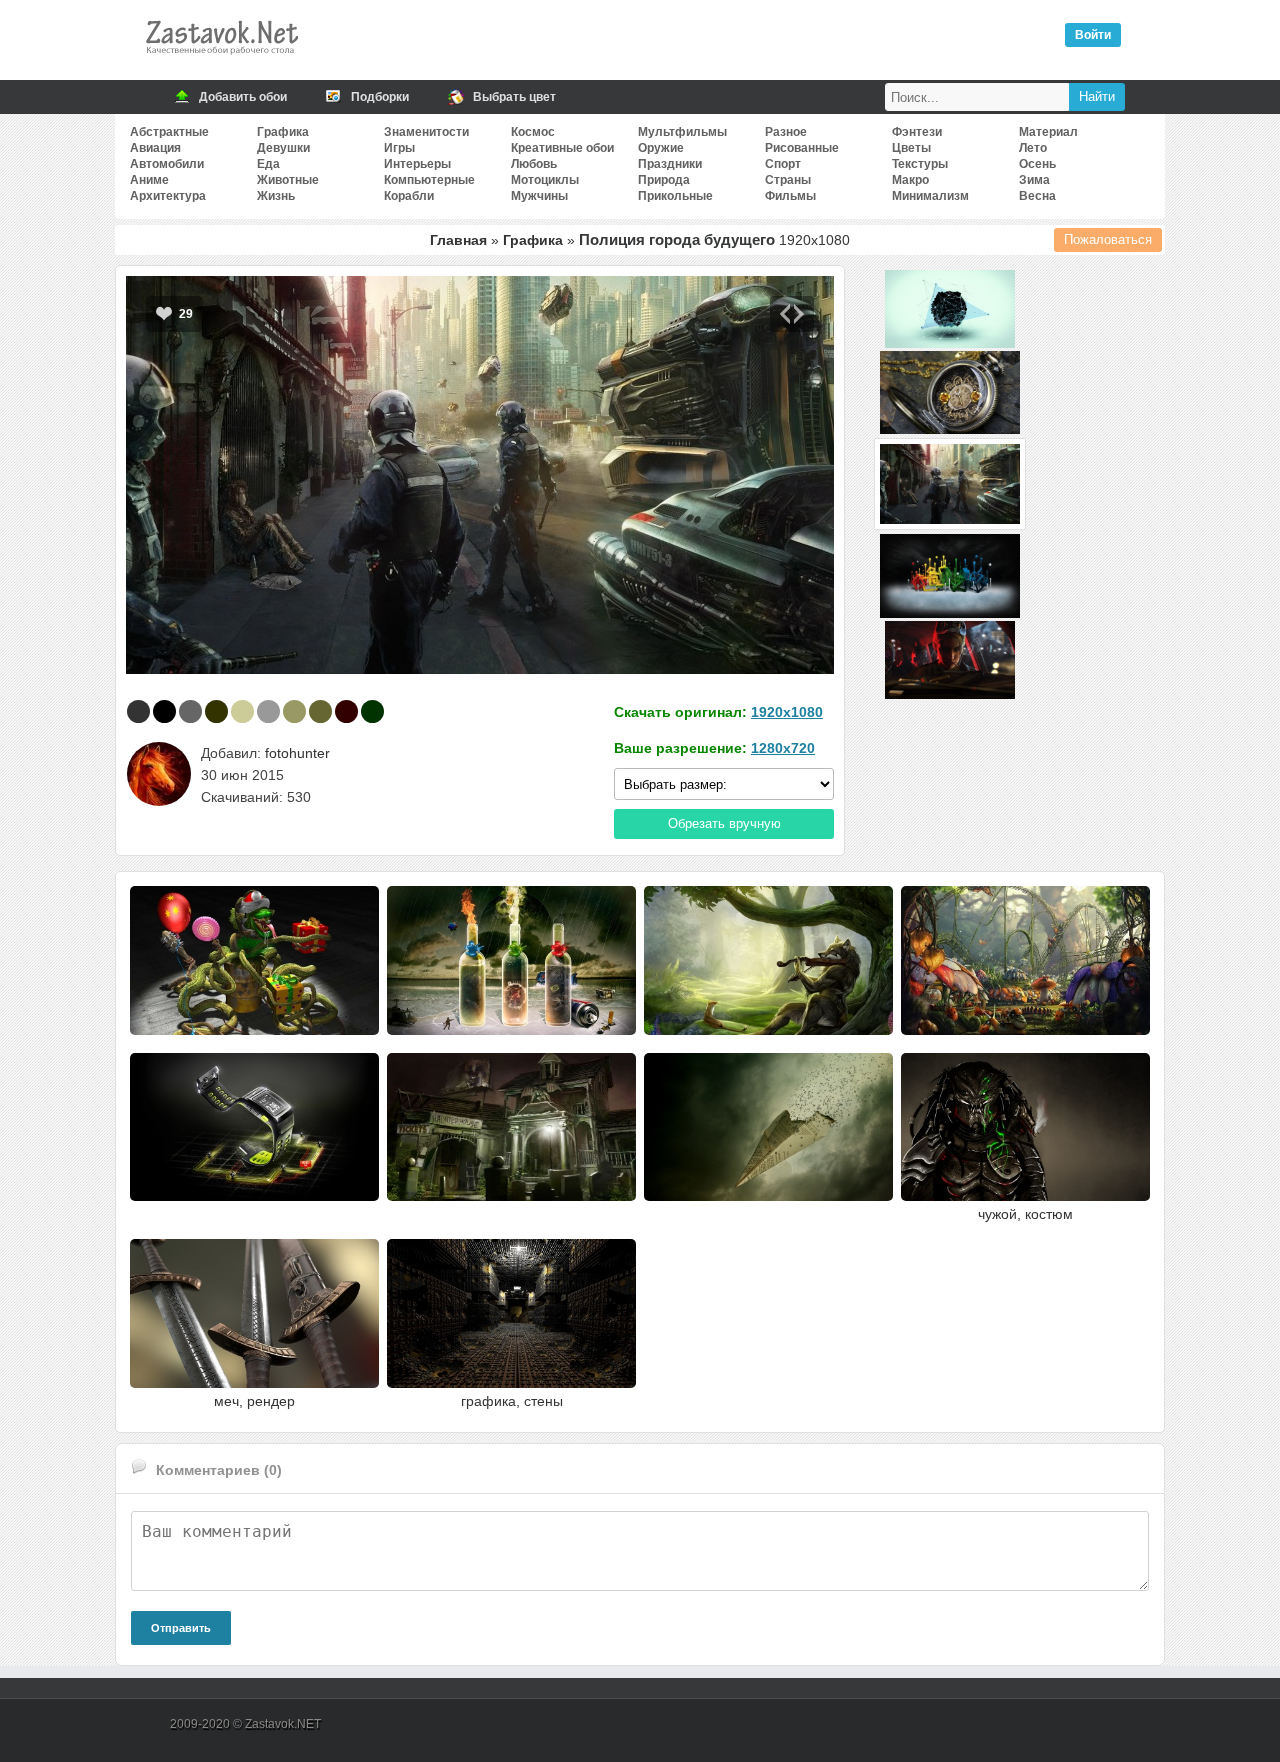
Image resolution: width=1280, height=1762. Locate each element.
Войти (1093, 35)
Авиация (155, 148)
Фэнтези (917, 132)
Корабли (409, 196)
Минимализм (930, 196)
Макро (910, 180)
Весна (1037, 196)
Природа (664, 180)
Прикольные (675, 196)
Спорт (783, 164)
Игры (399, 148)
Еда (268, 164)
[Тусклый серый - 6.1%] (190, 711)
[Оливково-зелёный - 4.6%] (216, 711)
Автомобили (167, 164)
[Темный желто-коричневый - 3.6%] (294, 711)
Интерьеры (417, 164)
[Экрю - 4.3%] (242, 711)
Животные (288, 180)
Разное (786, 132)
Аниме (149, 180)
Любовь (534, 164)
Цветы (911, 148)
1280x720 (783, 748)
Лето (1033, 148)
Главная (458, 240)
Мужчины (539, 196)
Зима (1034, 180)
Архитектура (168, 196)
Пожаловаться (1108, 239)
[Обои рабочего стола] (221, 60)
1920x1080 (787, 712)
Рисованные (802, 148)
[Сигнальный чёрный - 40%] (138, 711)
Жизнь (276, 196)
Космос (533, 132)
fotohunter (297, 753)
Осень (1037, 164)
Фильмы (790, 196)
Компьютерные (429, 180)
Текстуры (920, 164)
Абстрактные (169, 132)
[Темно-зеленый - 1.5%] (372, 711)
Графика (283, 132)
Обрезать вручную (724, 823)
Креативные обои (562, 148)
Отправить (181, 1628)
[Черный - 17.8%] (164, 711)
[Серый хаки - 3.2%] (320, 711)
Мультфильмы (682, 132)
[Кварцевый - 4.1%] (268, 711)
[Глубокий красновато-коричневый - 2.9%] (346, 711)
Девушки (283, 148)
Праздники (670, 164)
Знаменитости (426, 132)
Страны (788, 180)
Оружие (661, 148)
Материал (1048, 132)
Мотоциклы (545, 180)
